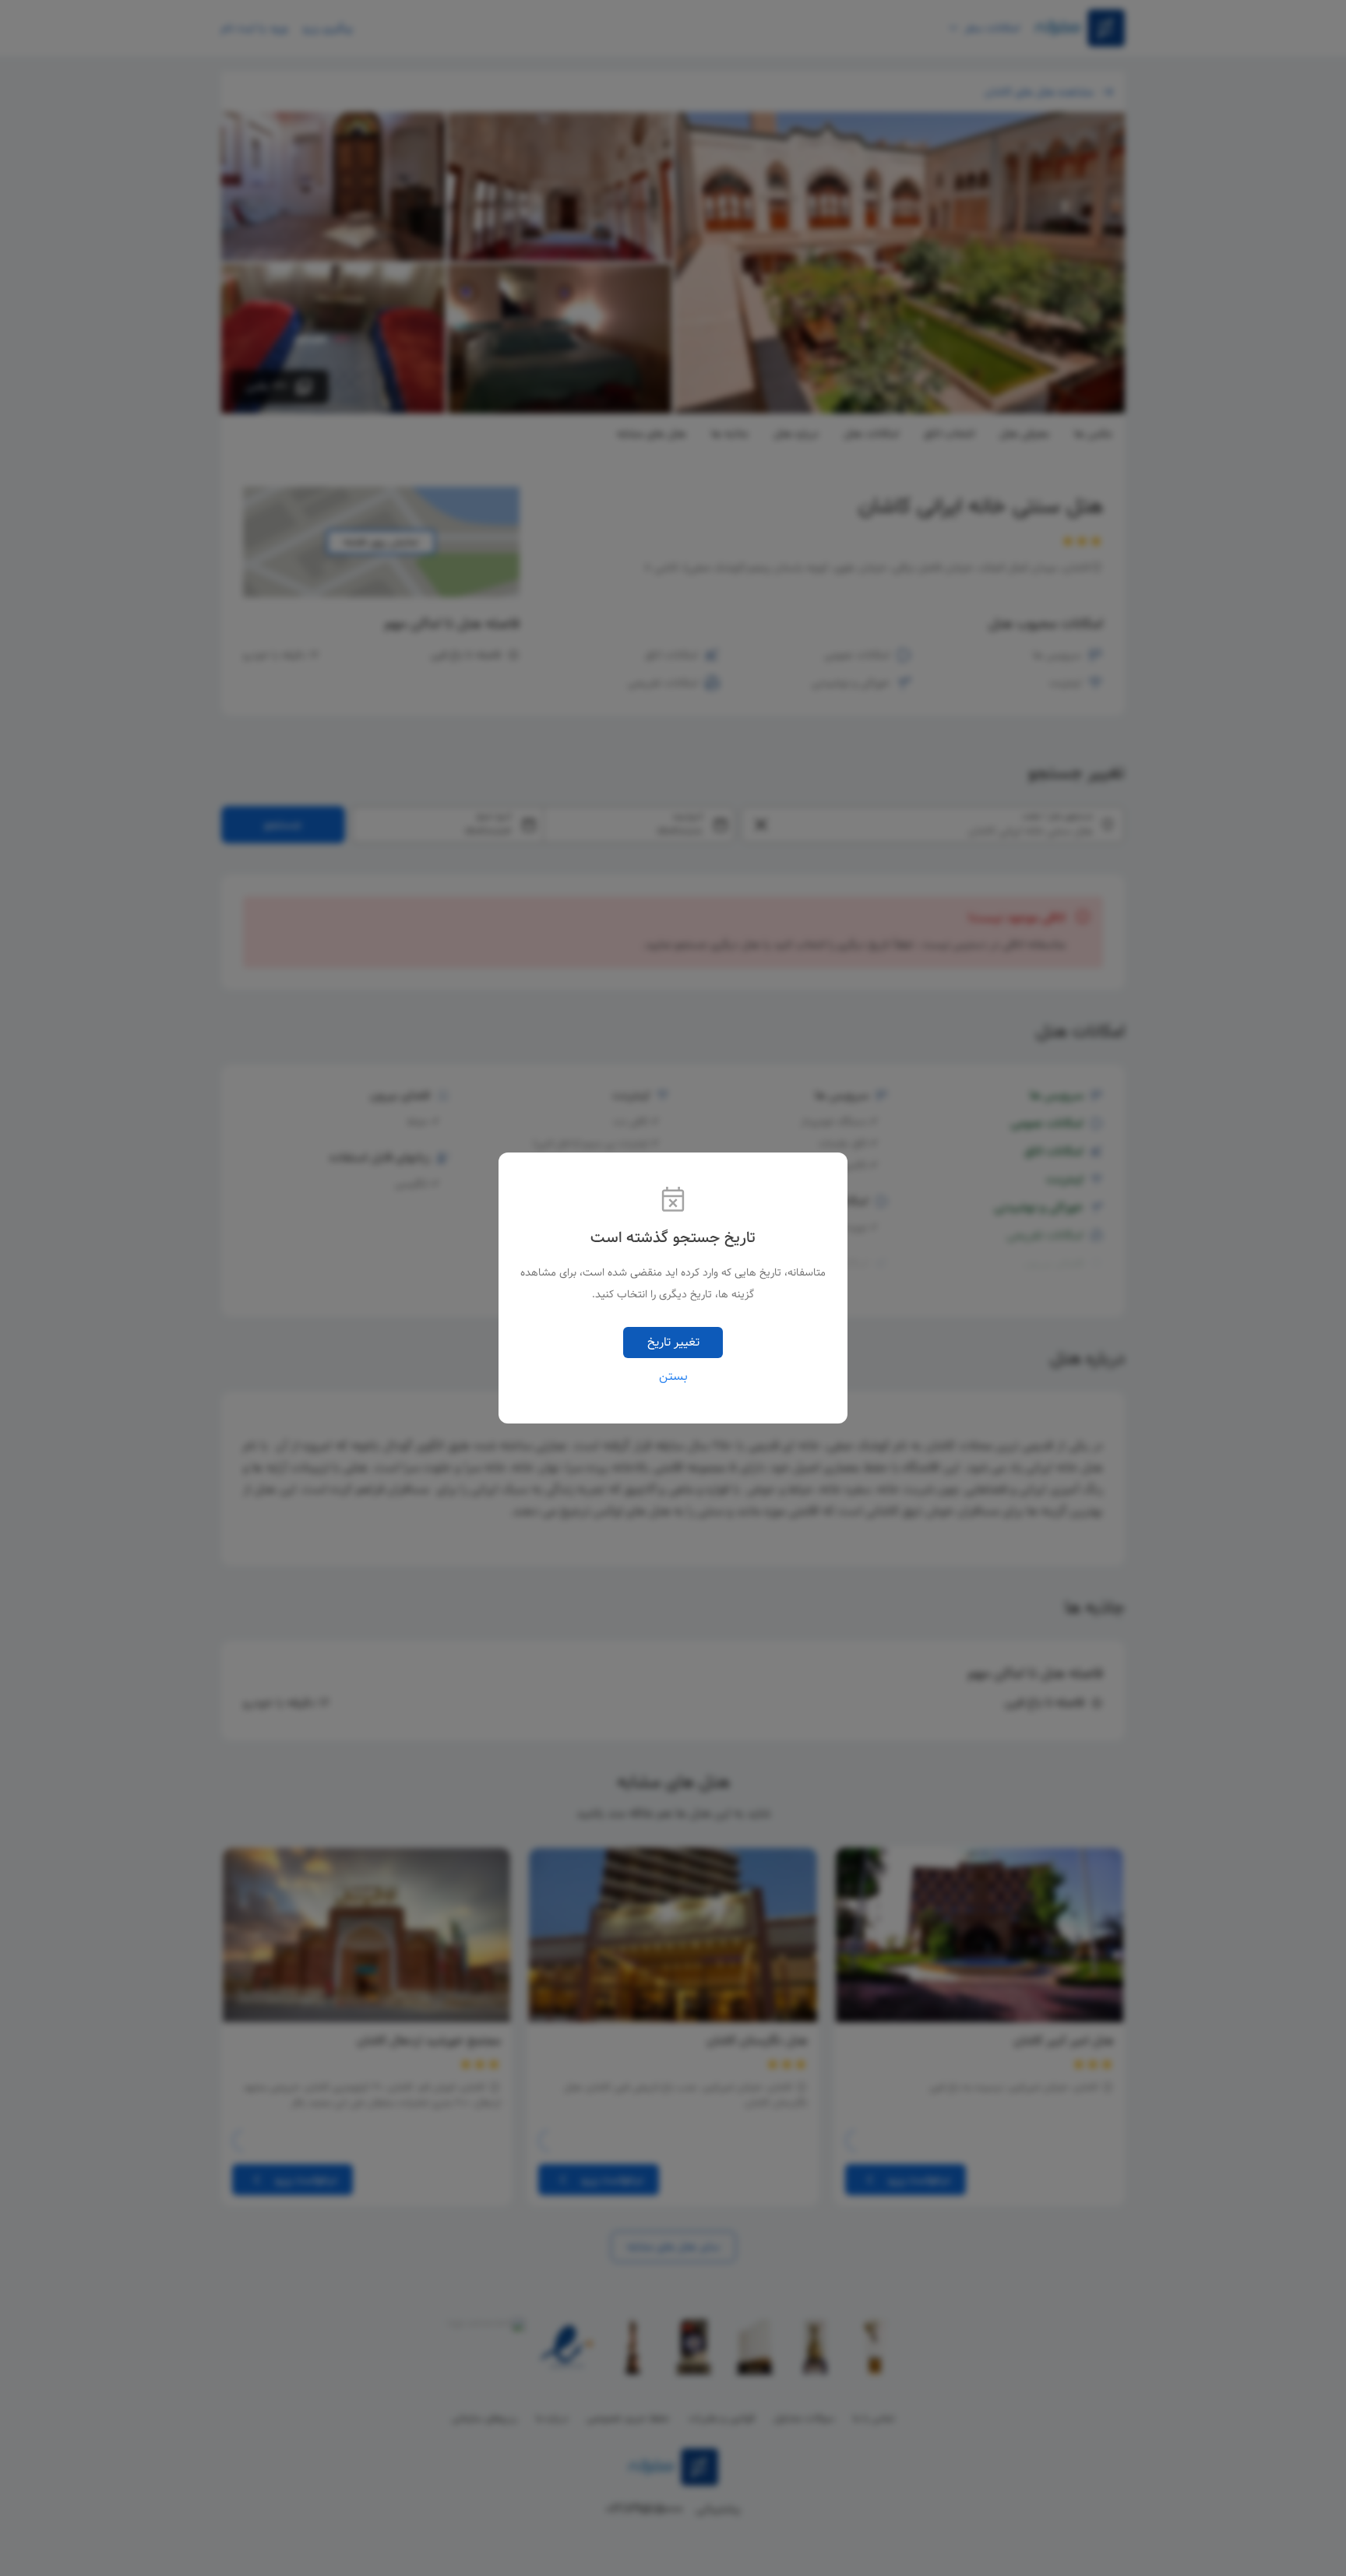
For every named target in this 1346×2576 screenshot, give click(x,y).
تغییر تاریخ (673, 1342)
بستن (673, 1377)
